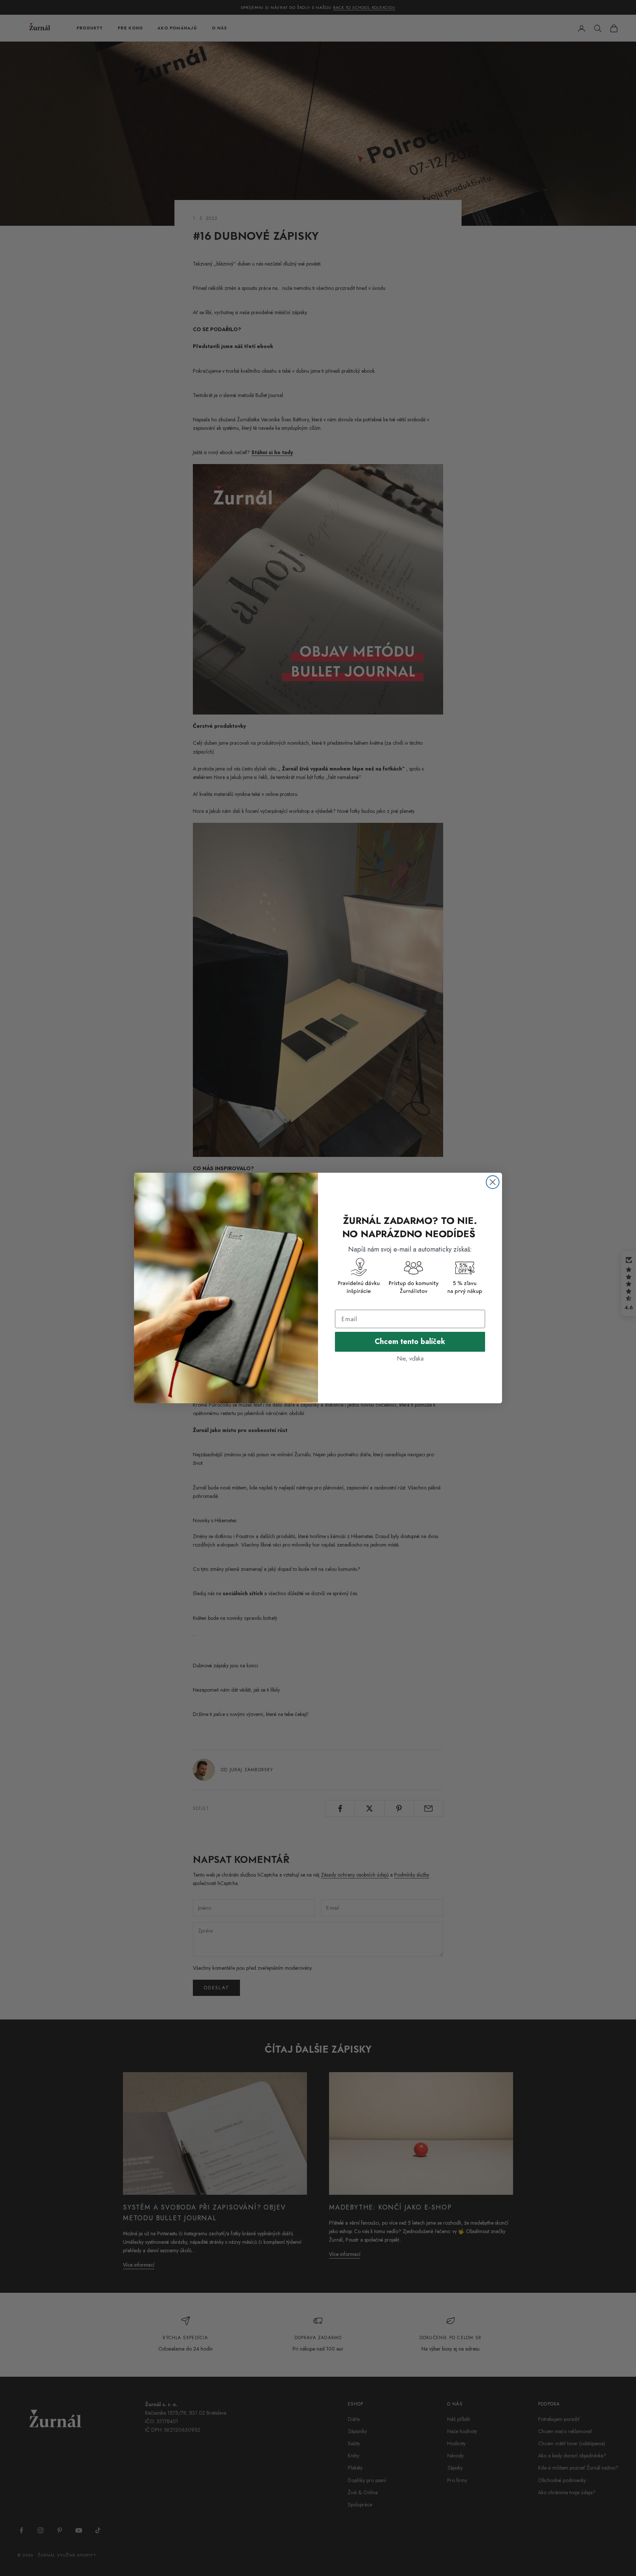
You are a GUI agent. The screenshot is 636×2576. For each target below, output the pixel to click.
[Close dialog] (493, 1182)
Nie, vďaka (410, 1359)
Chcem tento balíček (410, 1342)
